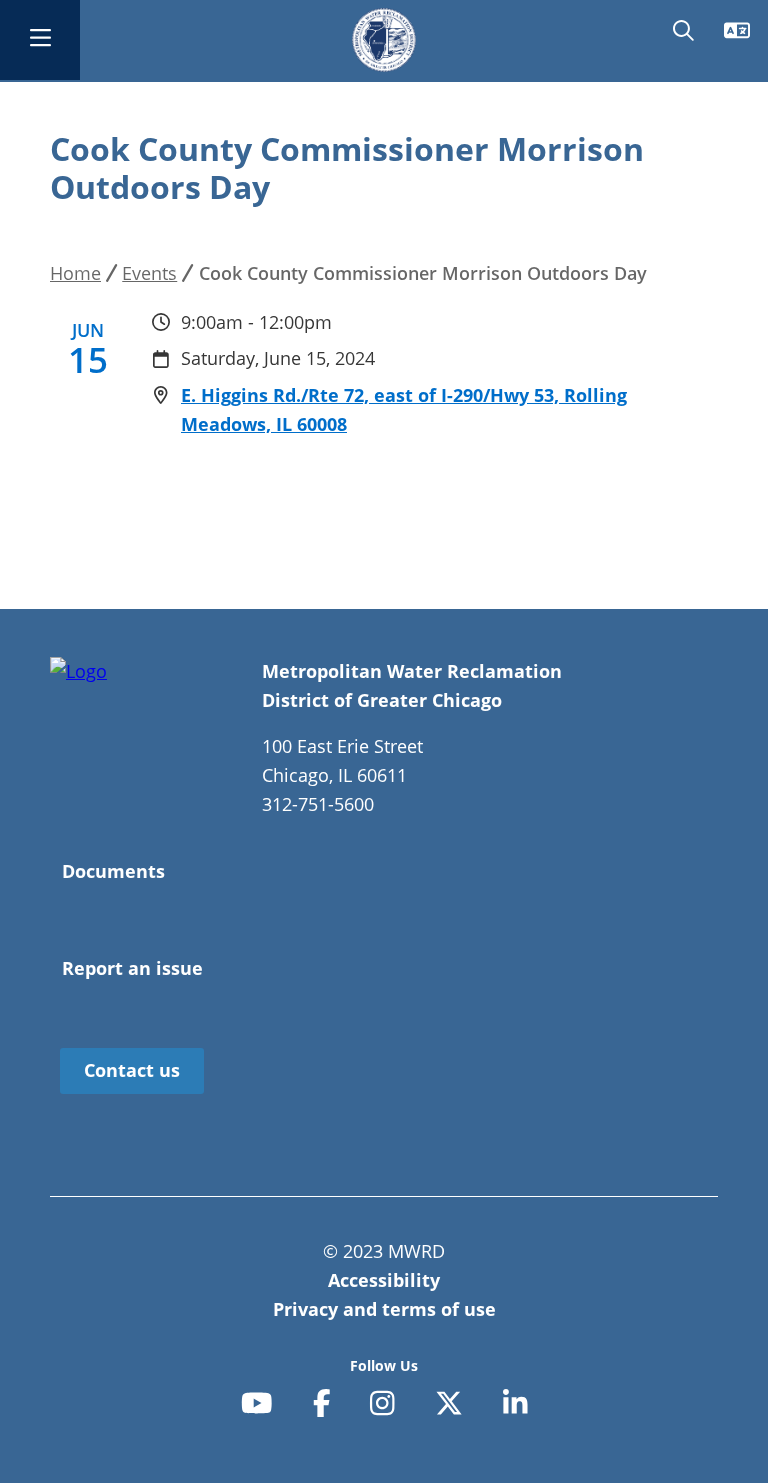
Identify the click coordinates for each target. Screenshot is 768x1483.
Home (75, 273)
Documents (113, 871)
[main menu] (40, 40)
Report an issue (132, 968)
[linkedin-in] (515, 1404)
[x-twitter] (449, 1404)
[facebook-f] (322, 1404)
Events (149, 273)
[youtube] (257, 1404)
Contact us (132, 1070)
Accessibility (384, 1280)
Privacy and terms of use (384, 1309)
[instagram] (382, 1404)
